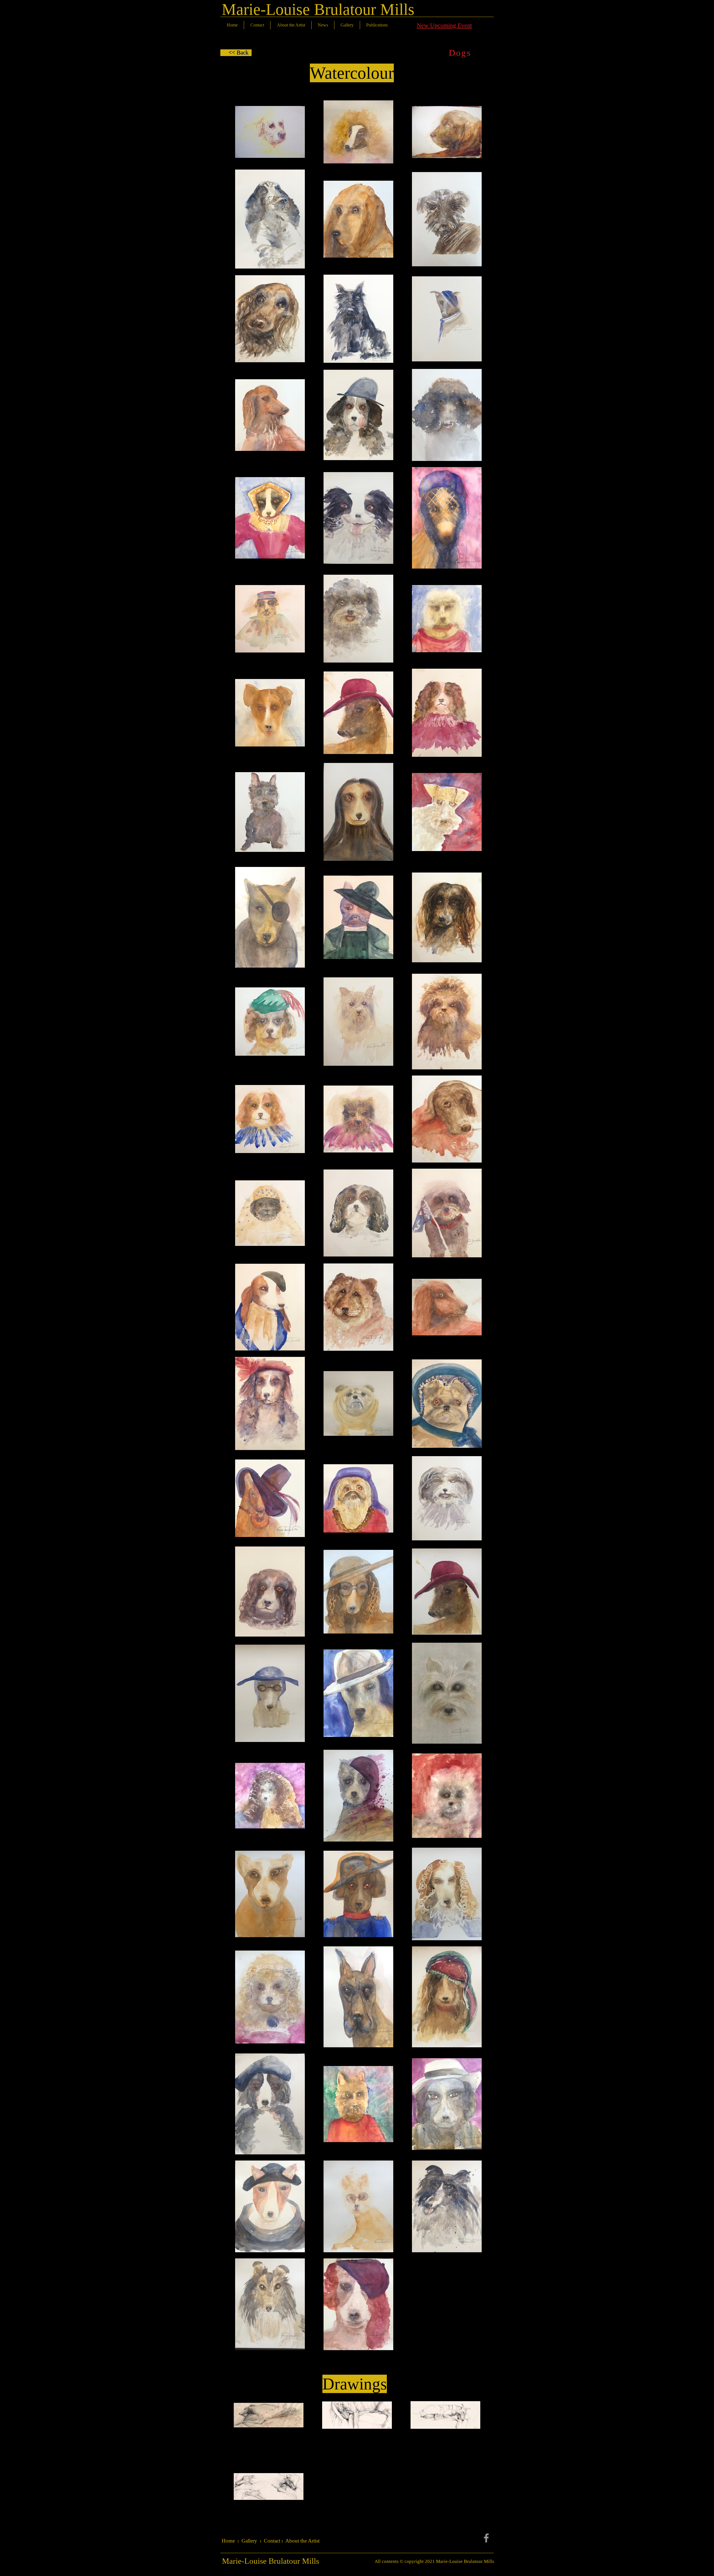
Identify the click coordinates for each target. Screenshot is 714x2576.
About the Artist (302, 2541)
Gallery (249, 2541)
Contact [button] (272, 2541)
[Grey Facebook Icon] (486, 2538)
